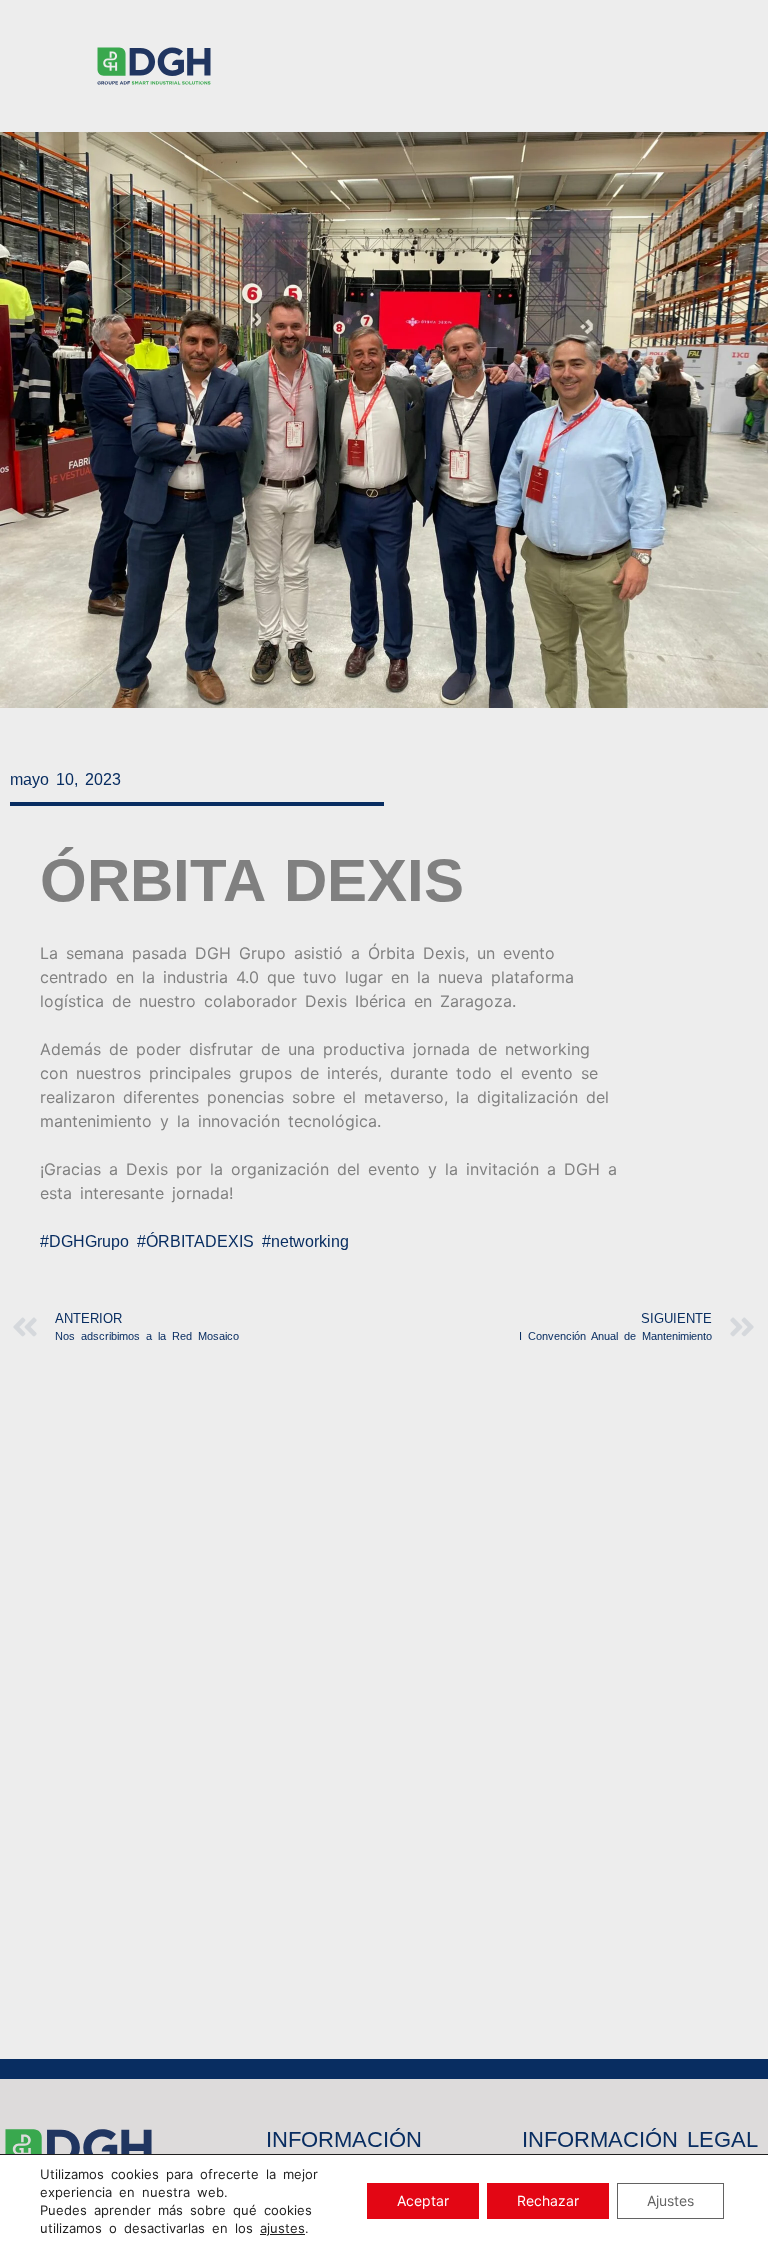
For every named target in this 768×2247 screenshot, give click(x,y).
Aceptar (423, 2200)
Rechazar (548, 2200)
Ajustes (670, 2200)
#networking (305, 1241)
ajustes (282, 2228)
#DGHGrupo (84, 1241)
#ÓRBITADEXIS (195, 1241)
